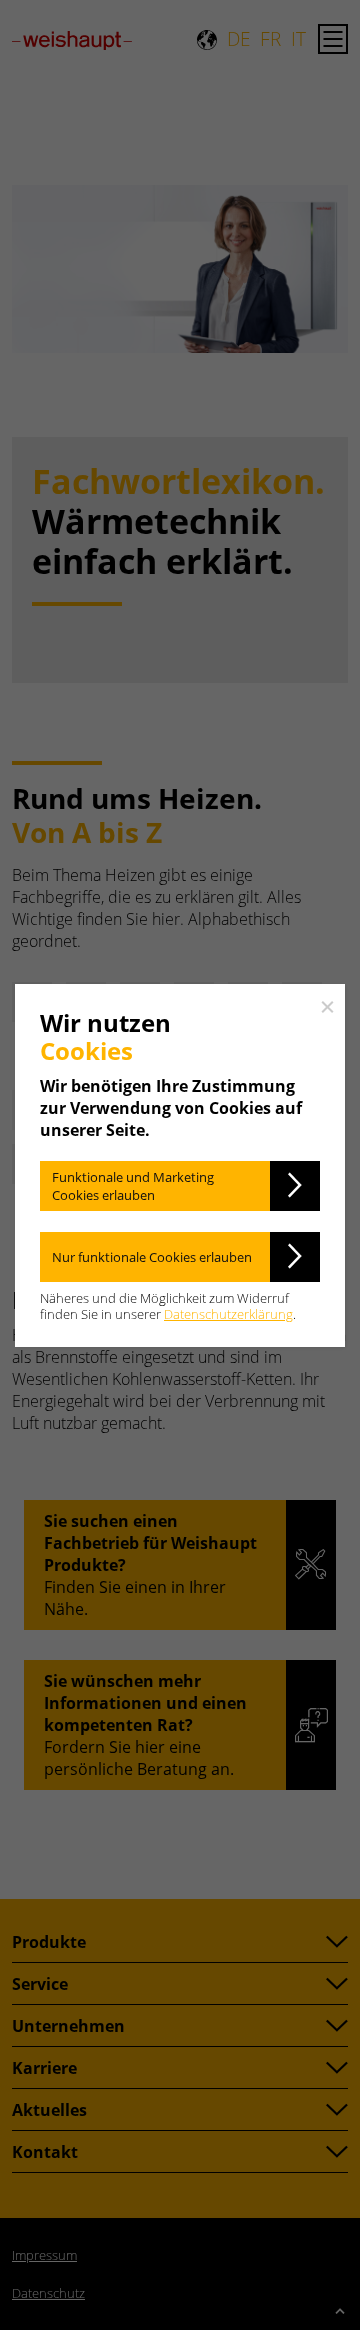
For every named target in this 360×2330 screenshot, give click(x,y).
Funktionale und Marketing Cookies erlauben (133, 1186)
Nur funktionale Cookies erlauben (152, 1257)
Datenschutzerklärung (228, 1314)
